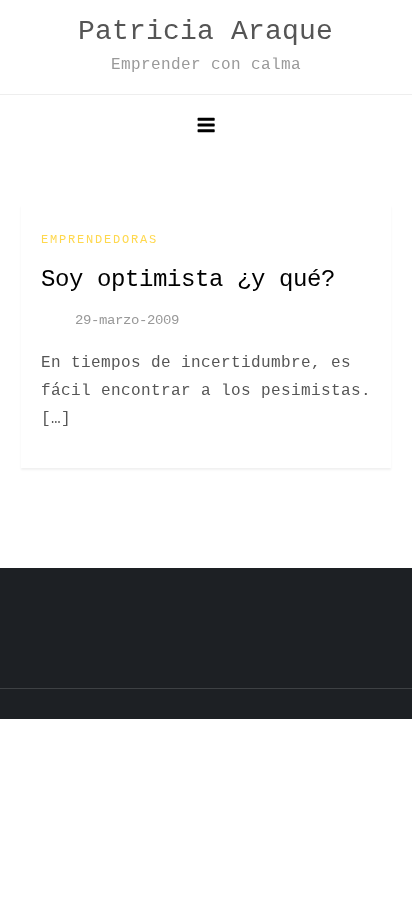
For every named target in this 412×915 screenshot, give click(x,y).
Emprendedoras (99, 240)
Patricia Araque (205, 31)
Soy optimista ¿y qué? (188, 279)
